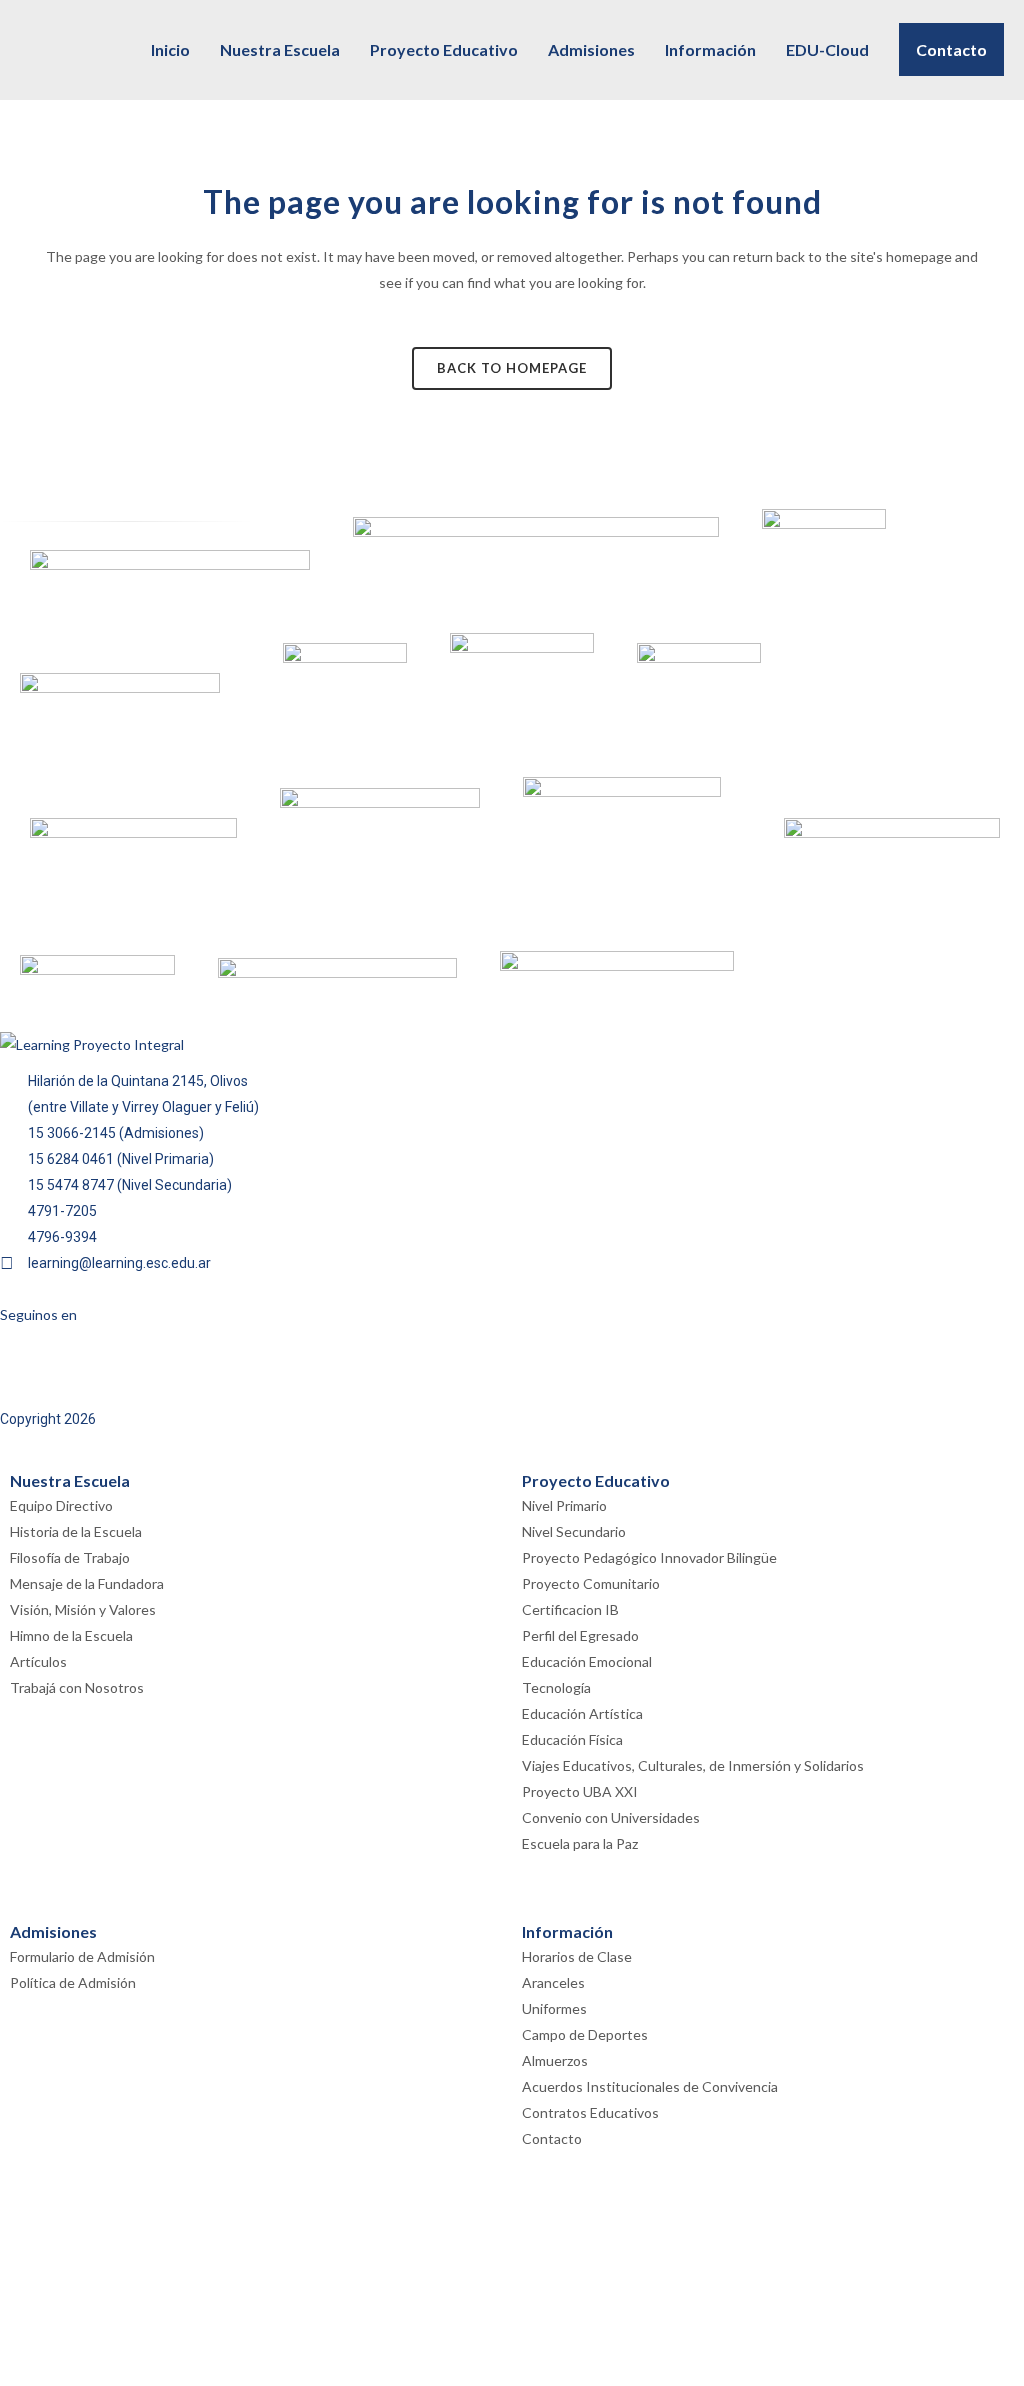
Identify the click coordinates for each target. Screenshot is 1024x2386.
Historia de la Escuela (76, 1531)
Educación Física (572, 1739)
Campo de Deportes (585, 2034)
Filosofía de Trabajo (70, 1557)
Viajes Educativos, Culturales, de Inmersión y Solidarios (693, 1765)
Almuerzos (555, 2060)
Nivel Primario (564, 1505)
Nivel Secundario (574, 1531)
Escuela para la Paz (580, 1843)
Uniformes (554, 2008)
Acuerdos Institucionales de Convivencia (650, 2086)
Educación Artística (582, 1713)
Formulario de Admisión (82, 1956)
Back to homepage (512, 368)
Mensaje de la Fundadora (87, 1583)
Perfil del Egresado (580, 1635)
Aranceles (553, 1982)
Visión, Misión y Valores (83, 1609)
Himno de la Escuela (71, 1635)
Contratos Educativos (590, 2112)
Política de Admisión (73, 1982)
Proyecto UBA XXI (580, 1791)
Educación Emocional (587, 1661)
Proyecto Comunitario (591, 1583)
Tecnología (556, 1687)
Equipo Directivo (61, 1505)
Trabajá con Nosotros (77, 1687)
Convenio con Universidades (611, 1817)
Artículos (38, 1661)
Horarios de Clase (577, 1956)
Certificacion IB (570, 1609)
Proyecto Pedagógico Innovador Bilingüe (649, 1557)
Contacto (552, 2138)
